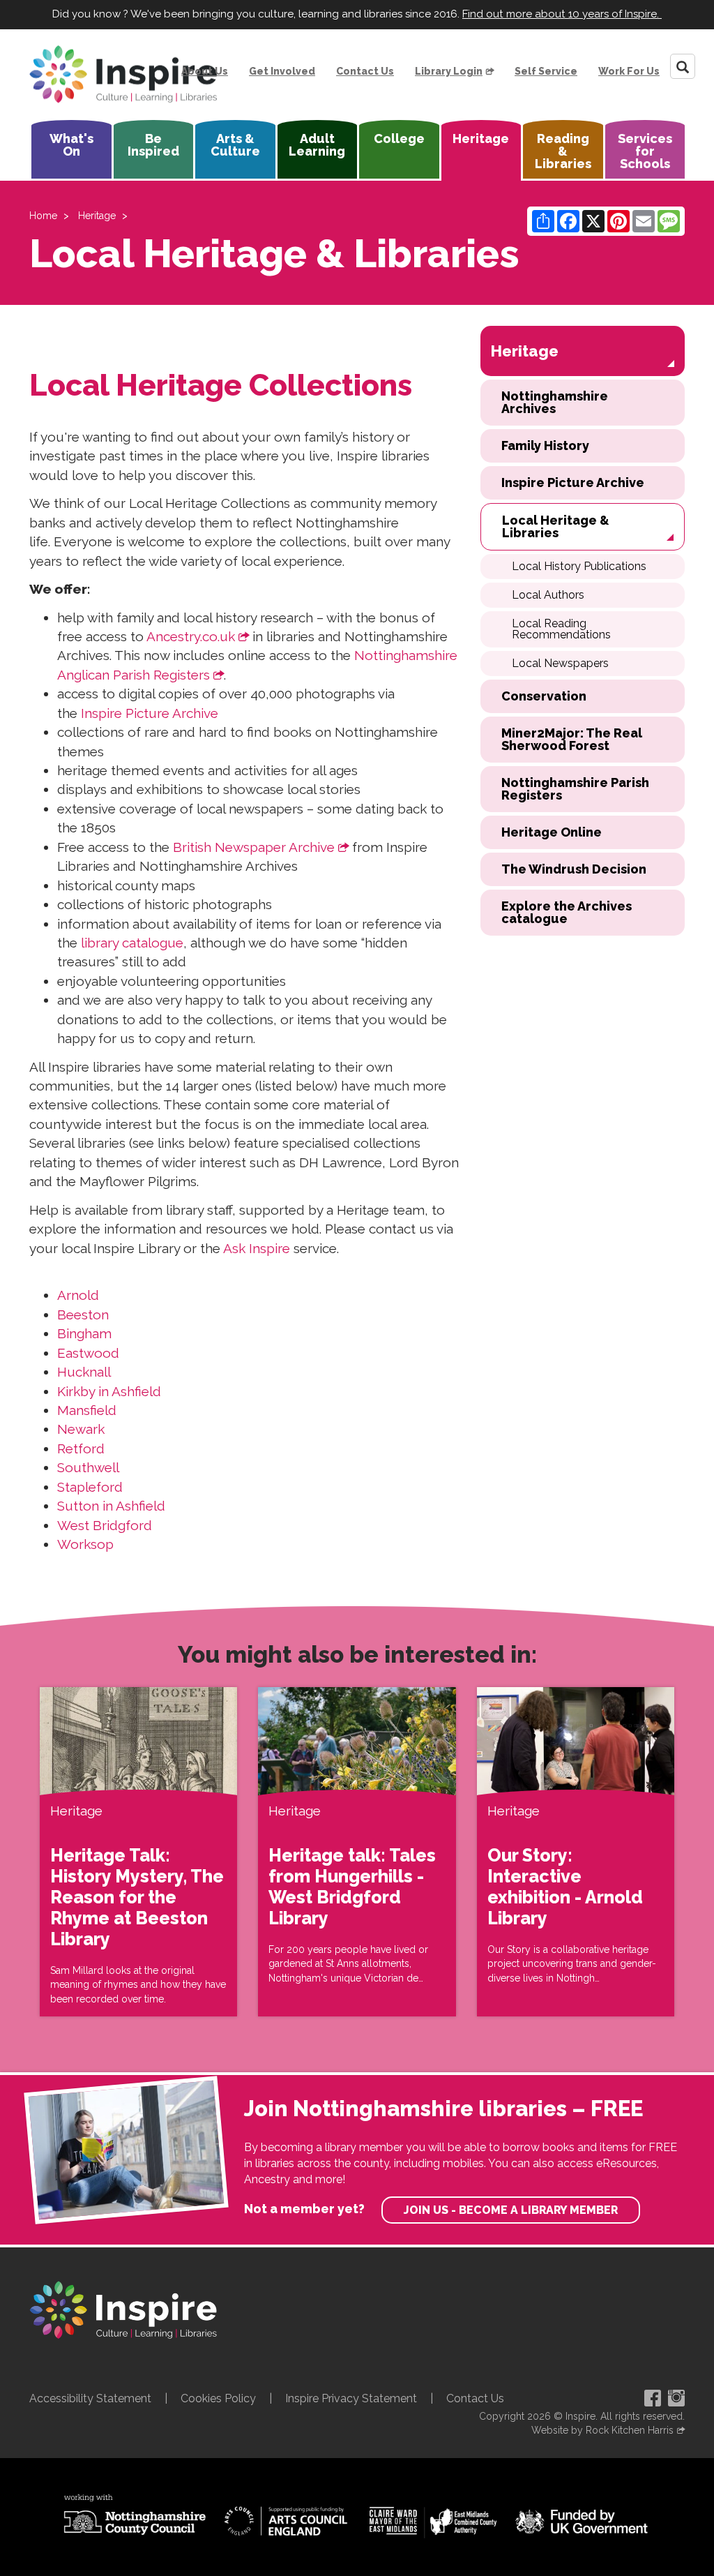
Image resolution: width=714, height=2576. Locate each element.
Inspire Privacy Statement (351, 2398)
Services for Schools (645, 151)
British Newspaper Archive (254, 847)
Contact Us (365, 71)
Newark (81, 1429)
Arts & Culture (235, 145)
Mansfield (87, 1410)
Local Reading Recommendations (561, 629)
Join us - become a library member (511, 2210)
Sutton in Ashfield (111, 1506)
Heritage (481, 138)
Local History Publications (579, 566)
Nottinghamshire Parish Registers (575, 789)
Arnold (78, 1295)
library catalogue (132, 943)
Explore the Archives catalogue (567, 912)
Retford (81, 1448)
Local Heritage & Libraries (556, 526)
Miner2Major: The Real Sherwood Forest (572, 739)
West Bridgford (105, 1525)
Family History (545, 445)
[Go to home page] (123, 75)
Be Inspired (153, 145)
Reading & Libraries (563, 151)
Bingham (84, 1333)
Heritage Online (552, 832)
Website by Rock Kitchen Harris (602, 2430)
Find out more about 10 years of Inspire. (562, 14)
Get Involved (282, 71)
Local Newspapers (560, 663)
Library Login (449, 71)
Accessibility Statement (90, 2398)
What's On (71, 145)
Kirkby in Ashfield (109, 1391)
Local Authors (548, 595)
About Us (205, 71)
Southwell (88, 1467)
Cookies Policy (218, 2398)
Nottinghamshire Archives (555, 402)
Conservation (544, 696)
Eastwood (88, 1353)
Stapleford (90, 1487)
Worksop (85, 1544)
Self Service (546, 71)
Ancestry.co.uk (191, 636)
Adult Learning (317, 145)
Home (43, 216)
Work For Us (629, 71)
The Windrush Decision (574, 869)
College (399, 138)
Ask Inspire (257, 1248)
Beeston (83, 1315)
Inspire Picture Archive (150, 713)
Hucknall (84, 1372)
